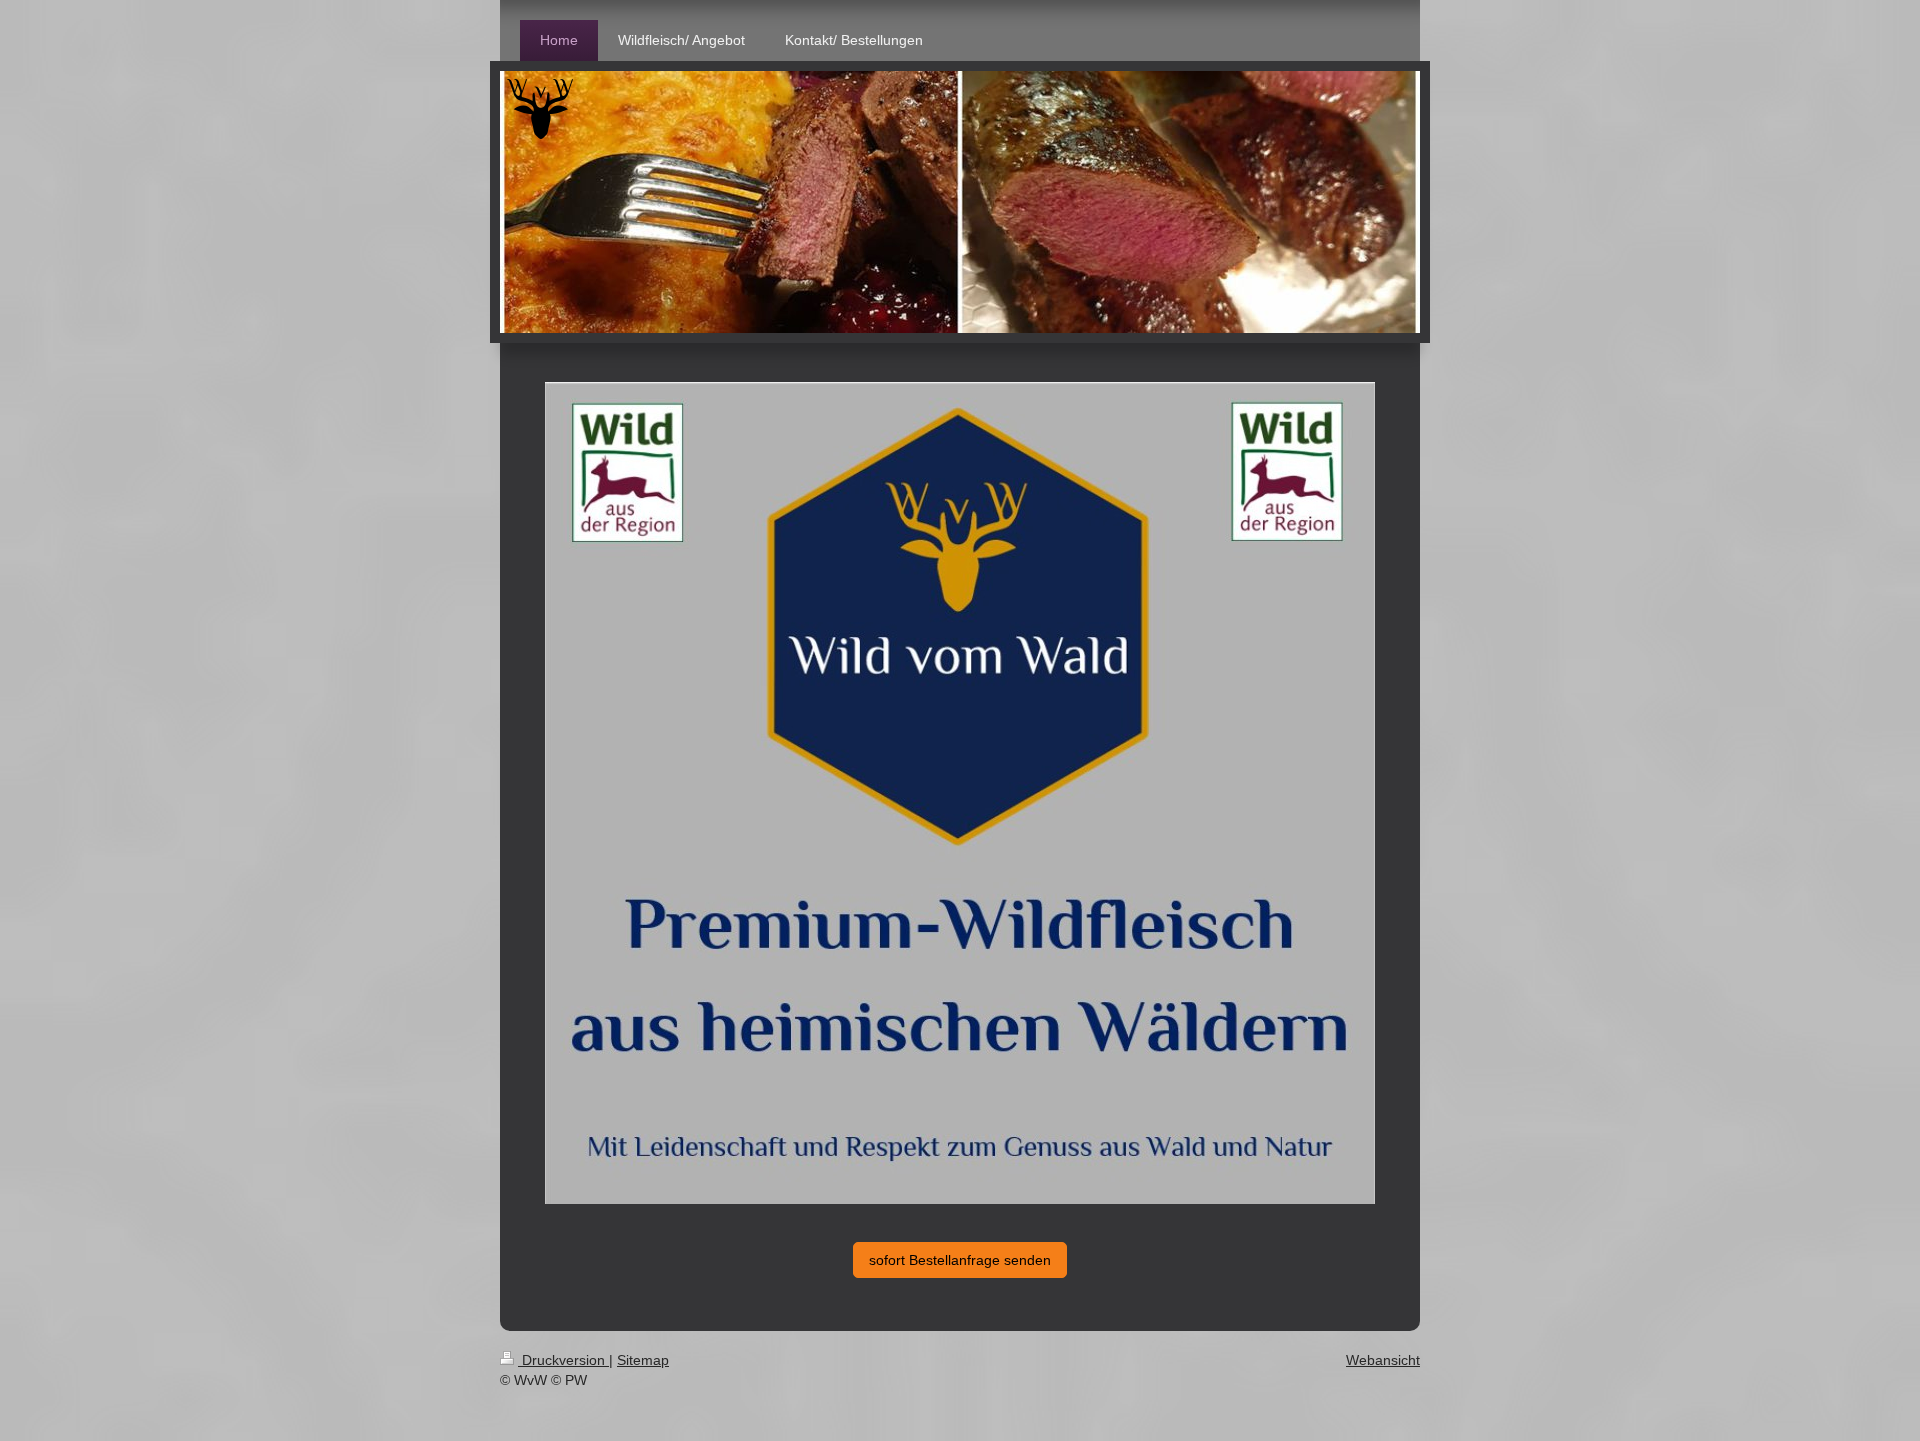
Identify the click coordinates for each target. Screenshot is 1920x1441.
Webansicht (1383, 1360)
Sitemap (643, 1360)
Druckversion (563, 1360)
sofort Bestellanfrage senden (960, 1260)
